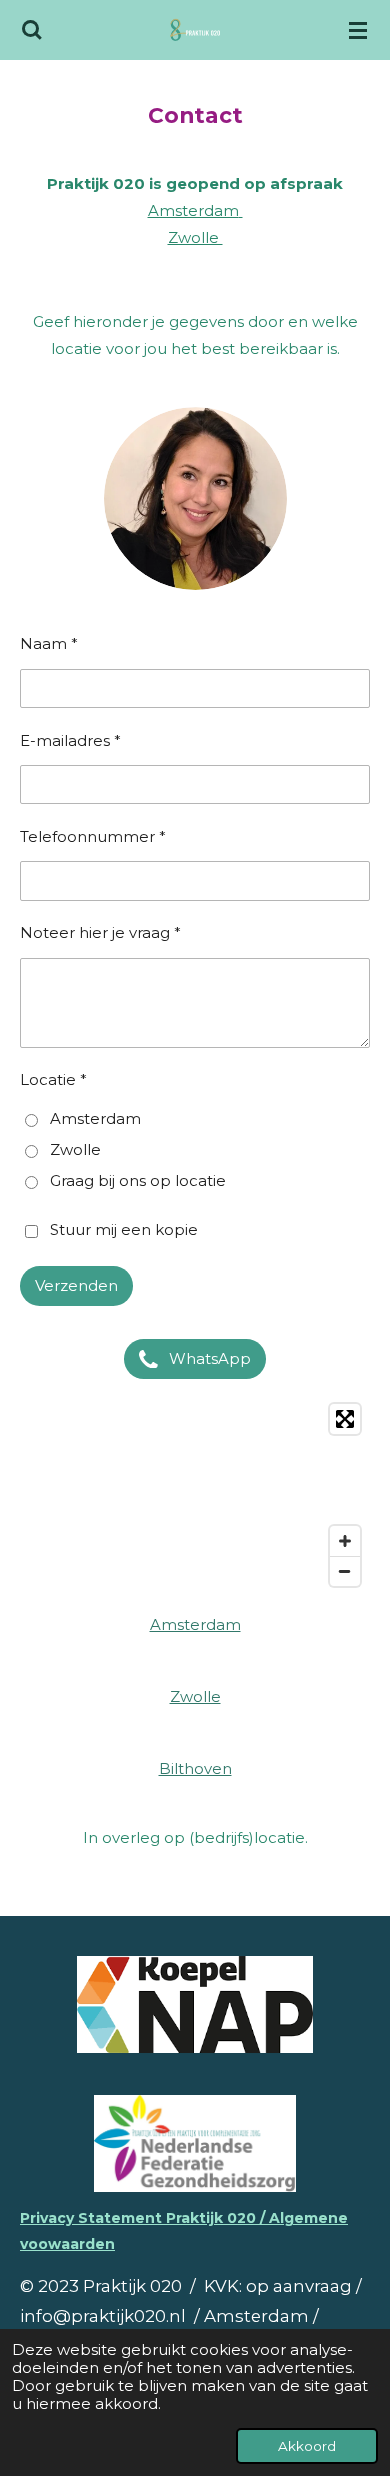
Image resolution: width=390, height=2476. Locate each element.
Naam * (49, 643)
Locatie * (53, 1079)
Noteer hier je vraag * (100, 932)
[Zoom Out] (345, 1571)
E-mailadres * (70, 740)
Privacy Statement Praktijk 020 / (144, 2218)
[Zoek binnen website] (32, 30)
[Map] (195, 1495)
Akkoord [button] (307, 2446)
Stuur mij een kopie (124, 1230)
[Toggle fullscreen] (345, 1419)
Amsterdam (193, 210)
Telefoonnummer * (93, 836)
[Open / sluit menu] (358, 30)
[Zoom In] (345, 1541)
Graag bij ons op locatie (138, 1180)
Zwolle (195, 237)
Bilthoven (195, 1768)
